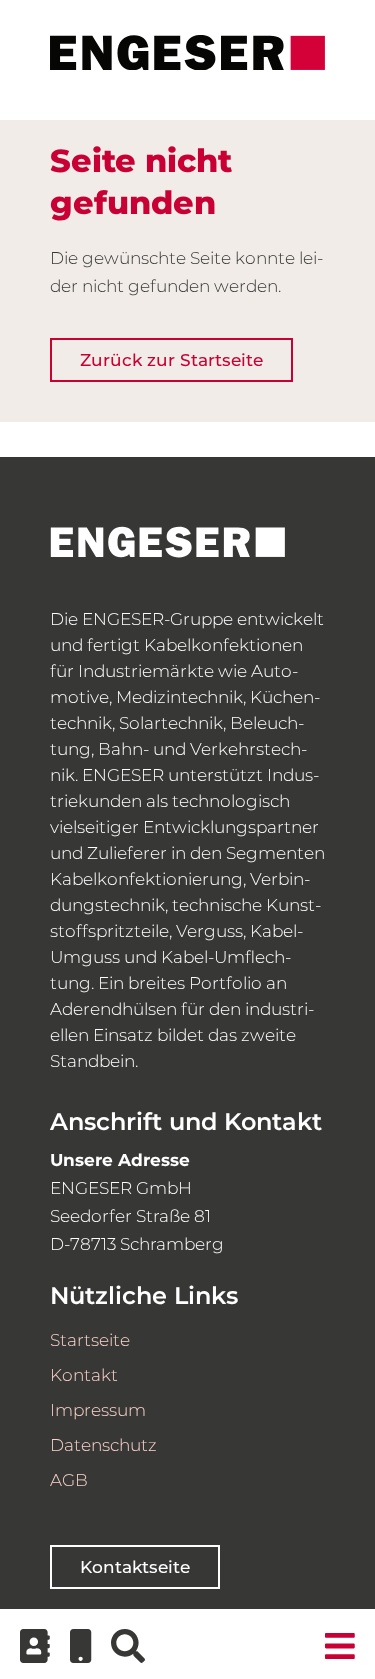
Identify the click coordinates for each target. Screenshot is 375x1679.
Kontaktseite (135, 1567)
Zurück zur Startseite (171, 360)
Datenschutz (103, 1445)
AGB (69, 1480)
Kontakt (84, 1375)
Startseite (90, 1340)
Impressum (98, 1410)
